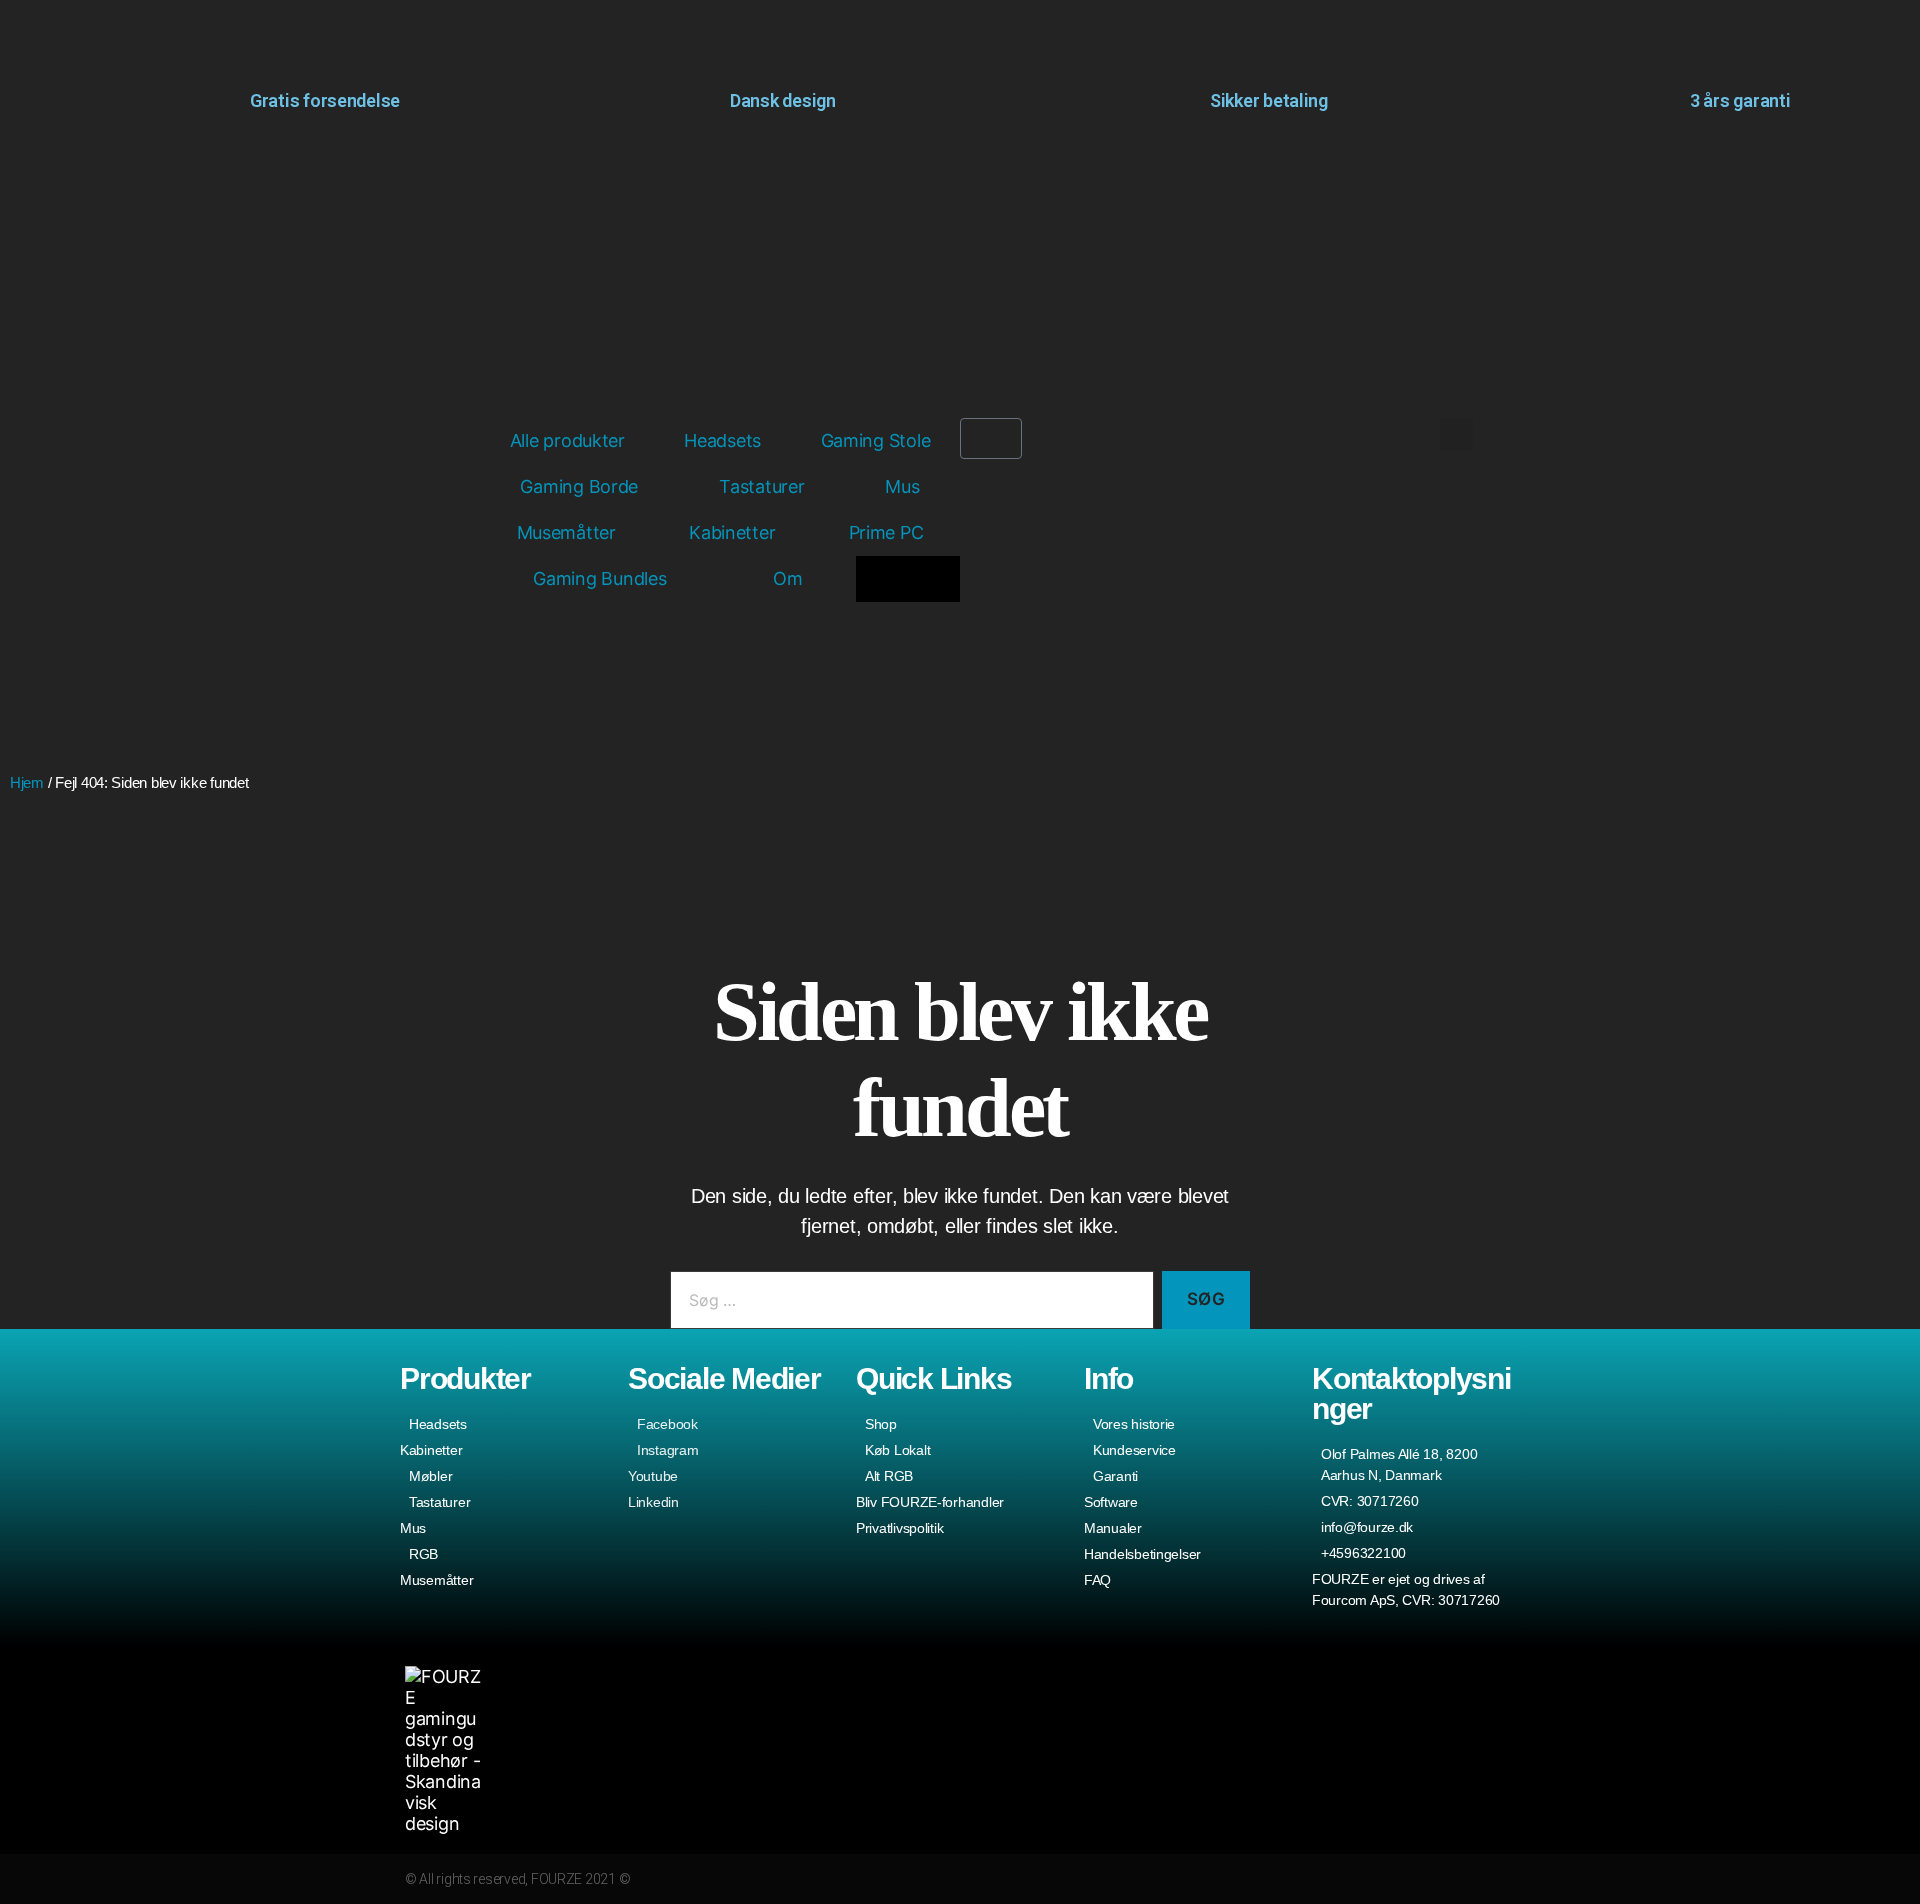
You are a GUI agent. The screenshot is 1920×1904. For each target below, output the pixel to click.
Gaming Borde (579, 486)
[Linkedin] (1506, 1879)
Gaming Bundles (599, 578)
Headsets (722, 440)
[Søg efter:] (908, 1304)
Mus (902, 486)
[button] (1456, 434)
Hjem (27, 782)
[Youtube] (1468, 1879)
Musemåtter (566, 532)
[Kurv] (991, 438)
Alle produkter (567, 440)
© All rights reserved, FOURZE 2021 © (517, 1879)
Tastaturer (761, 486)
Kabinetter (732, 532)
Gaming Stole (876, 440)
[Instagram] (1390, 1879)
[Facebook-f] (1429, 1879)
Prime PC (886, 532)
